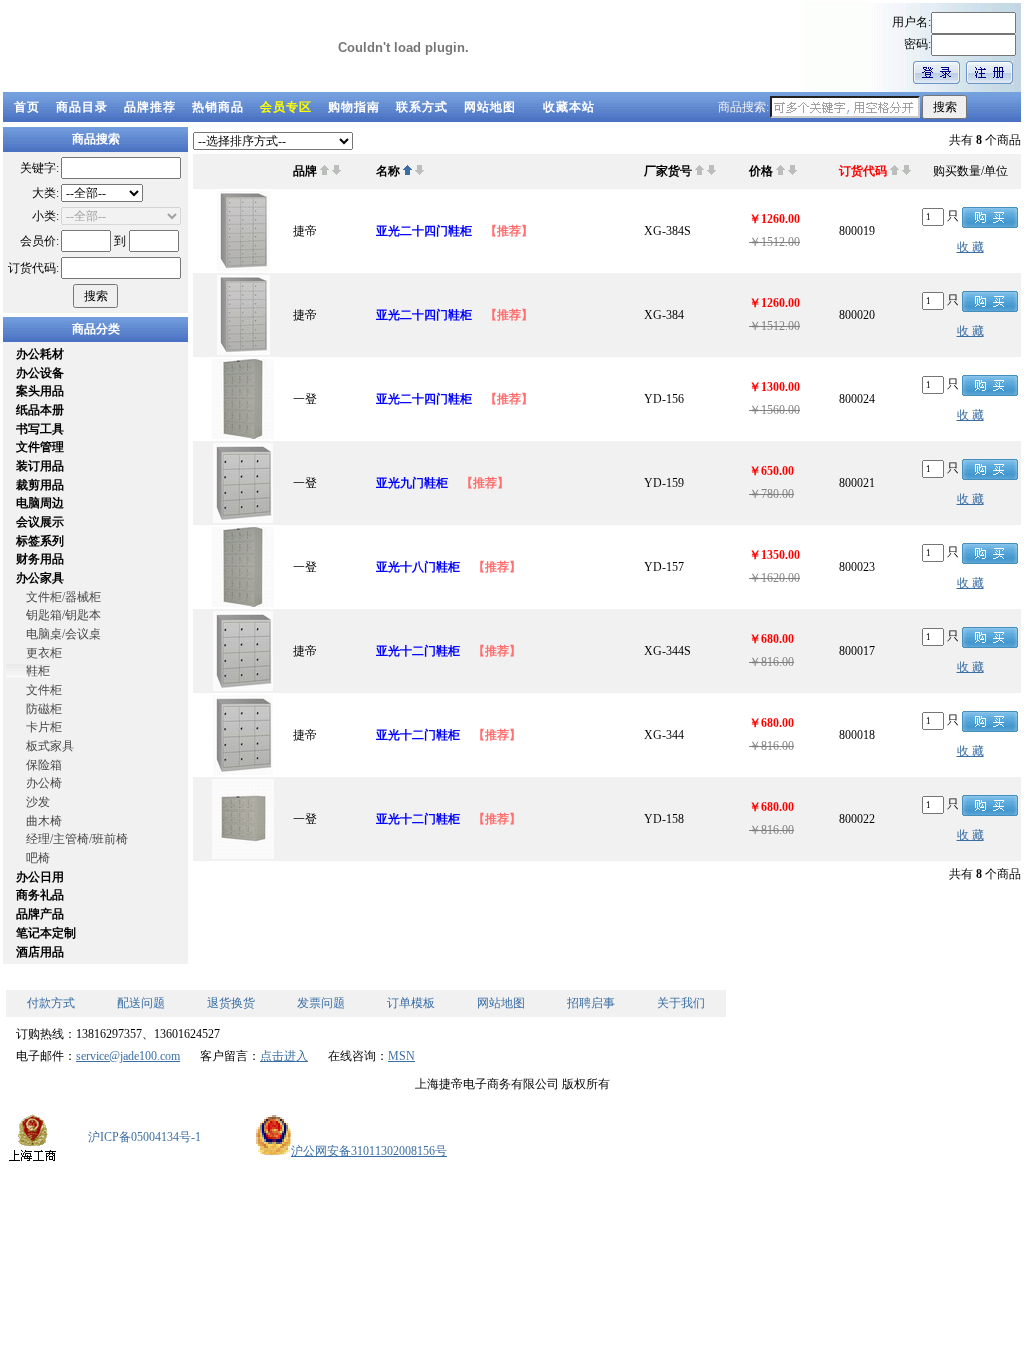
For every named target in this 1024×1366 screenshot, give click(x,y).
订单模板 (411, 1003)
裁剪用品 (40, 485)
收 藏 (970, 247)
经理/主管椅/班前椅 (77, 839)
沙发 (38, 802)
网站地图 (490, 107)
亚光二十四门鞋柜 (424, 231)
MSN (401, 1056)
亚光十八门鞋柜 (418, 567)
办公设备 (40, 373)
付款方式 (51, 1003)
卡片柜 (44, 727)
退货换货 (231, 1003)
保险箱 (44, 765)
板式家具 (50, 746)
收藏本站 (569, 107)
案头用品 (40, 391)
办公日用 (40, 877)
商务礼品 (40, 895)
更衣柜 (44, 653)
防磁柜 (44, 709)
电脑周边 (40, 503)
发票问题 (321, 1003)
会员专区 (286, 107)
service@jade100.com (128, 1056)
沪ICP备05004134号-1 (144, 1137)
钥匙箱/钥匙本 (63, 615)
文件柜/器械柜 (63, 597)
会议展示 (40, 522)
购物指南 (354, 107)
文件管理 (40, 447)
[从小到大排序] (324, 171)
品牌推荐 (150, 107)
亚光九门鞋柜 (412, 483)
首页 (27, 107)
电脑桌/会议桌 (63, 634)
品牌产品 (40, 914)
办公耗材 (40, 354)
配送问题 (141, 1003)
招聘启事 (591, 1003)
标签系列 (40, 541)
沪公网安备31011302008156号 (369, 1151)
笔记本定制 (46, 933)
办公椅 (44, 783)
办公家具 (40, 578)
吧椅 (38, 858)
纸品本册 (40, 410)
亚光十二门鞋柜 (418, 651)
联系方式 (422, 107)
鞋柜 (38, 671)
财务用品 (40, 559)
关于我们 (681, 1003)
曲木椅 (44, 821)
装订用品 (40, 466)
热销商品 (218, 107)
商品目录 (82, 107)
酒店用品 (40, 952)
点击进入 (284, 1056)
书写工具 (40, 429)
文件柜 (44, 690)
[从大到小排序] (336, 171)
